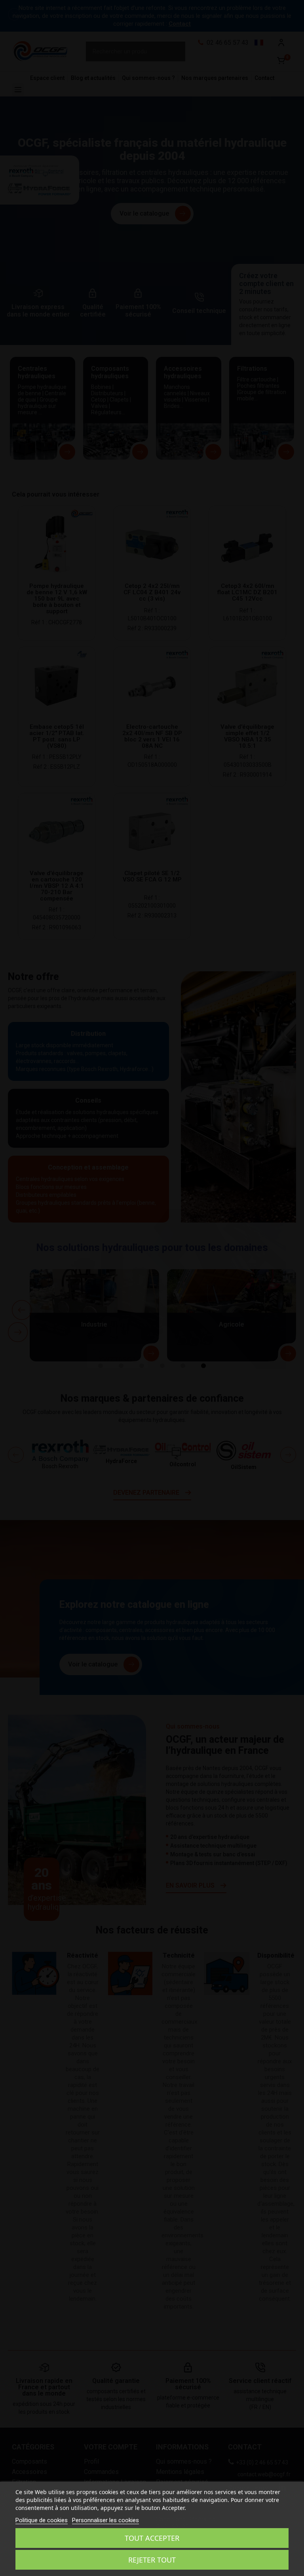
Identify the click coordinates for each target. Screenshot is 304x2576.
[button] (14, 14)
